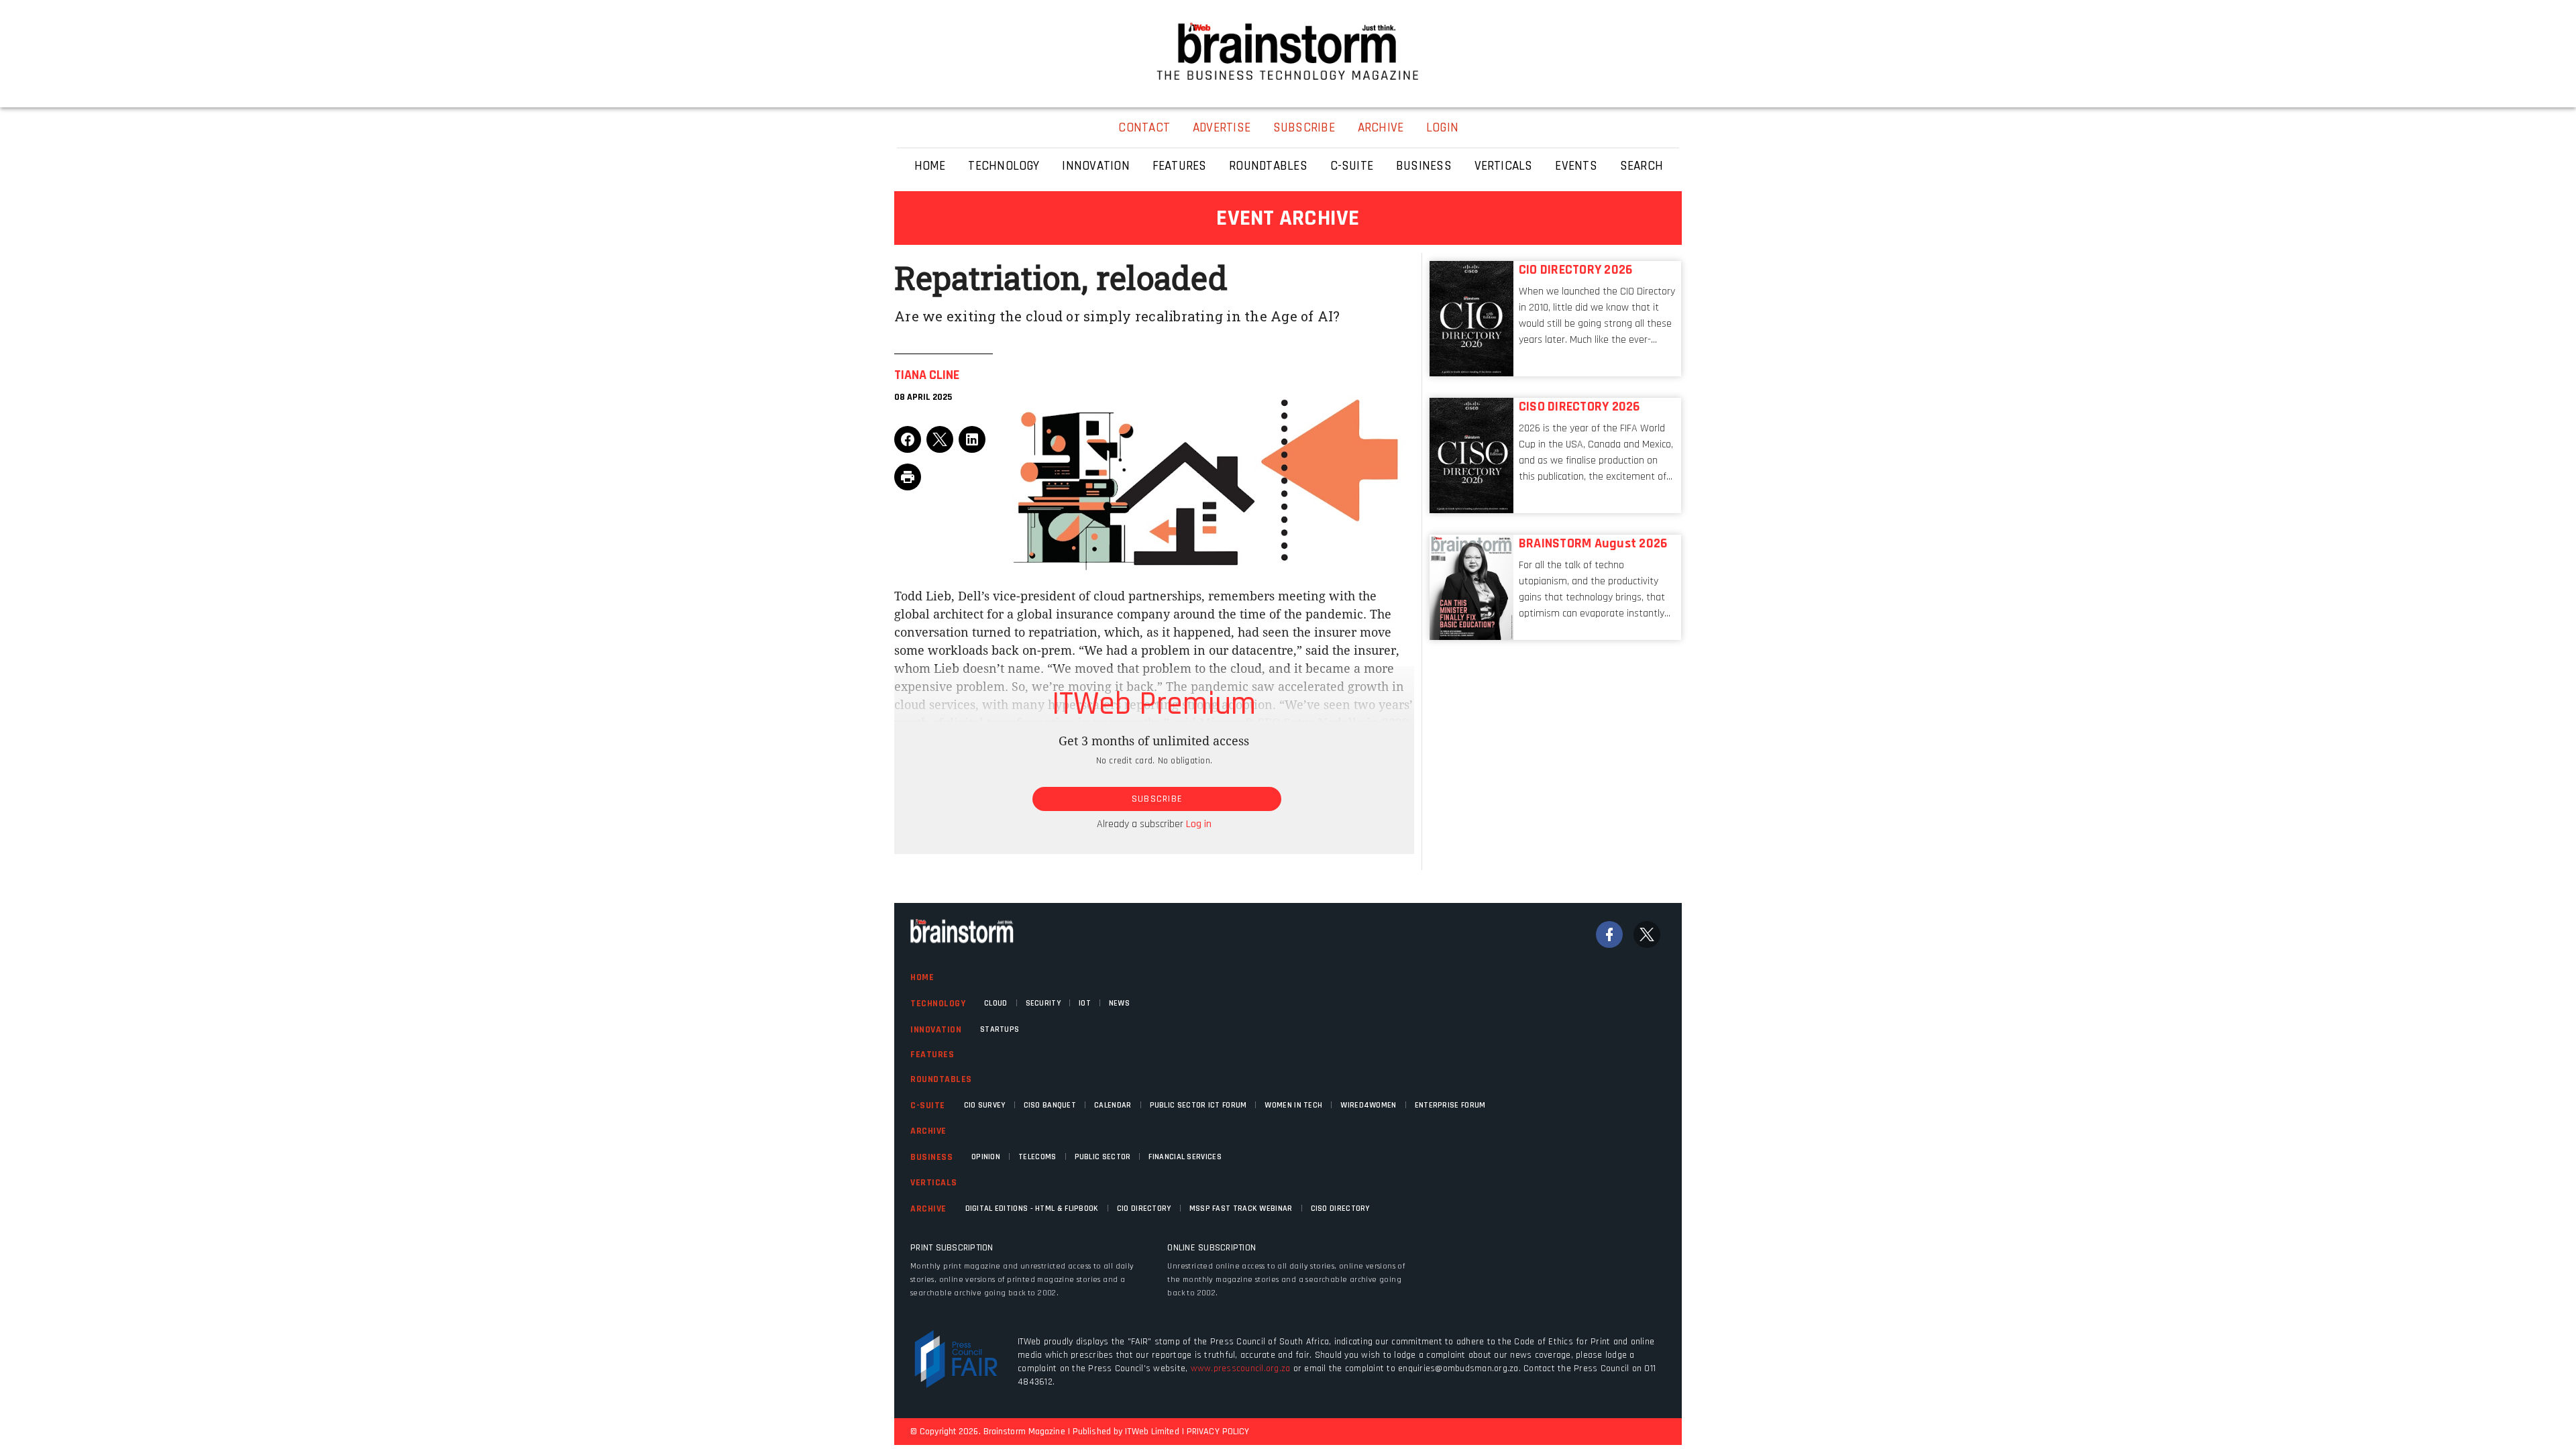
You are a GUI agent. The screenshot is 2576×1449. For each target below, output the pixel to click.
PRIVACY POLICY (1218, 1432)
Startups (1000, 1029)
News (1119, 1003)
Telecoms (1037, 1157)
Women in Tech (1293, 1105)
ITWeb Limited (1152, 1432)
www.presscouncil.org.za (1241, 1368)
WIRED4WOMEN (1368, 1105)
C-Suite (928, 1106)
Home (922, 977)
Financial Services (1185, 1157)
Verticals (934, 1183)
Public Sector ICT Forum (1198, 1105)
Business (931, 1157)
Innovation (936, 1030)
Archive (928, 1131)
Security (1043, 1003)
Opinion (986, 1157)
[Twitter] (1647, 934)
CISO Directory (1340, 1209)
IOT (1085, 1003)
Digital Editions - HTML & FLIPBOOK (1032, 1209)
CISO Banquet (1050, 1105)
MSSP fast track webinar (1241, 1209)
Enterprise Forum (1450, 1105)
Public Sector (1103, 1157)
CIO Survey (985, 1105)
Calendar (1113, 1105)
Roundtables (941, 1079)
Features (932, 1055)
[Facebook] (1609, 934)
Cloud (996, 1003)
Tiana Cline (927, 375)
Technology (938, 1004)
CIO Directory (1144, 1209)
